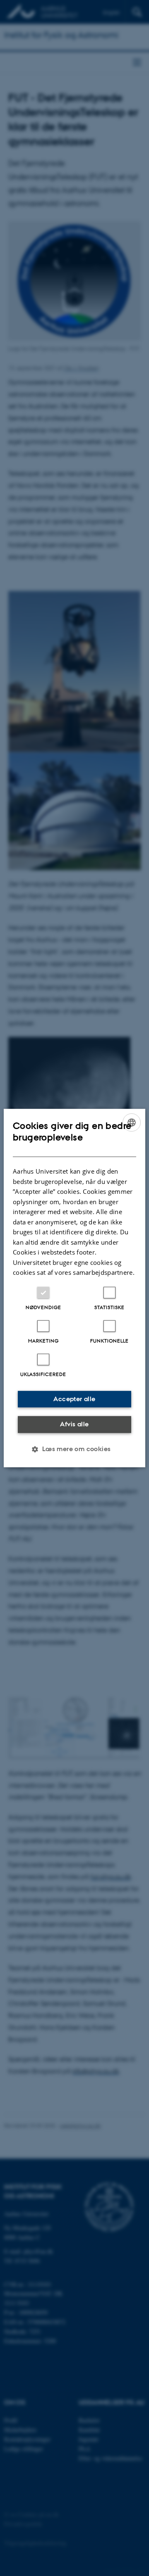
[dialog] (74, 1288)
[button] (74, 1449)
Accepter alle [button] (74, 1399)
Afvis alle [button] (74, 1424)
